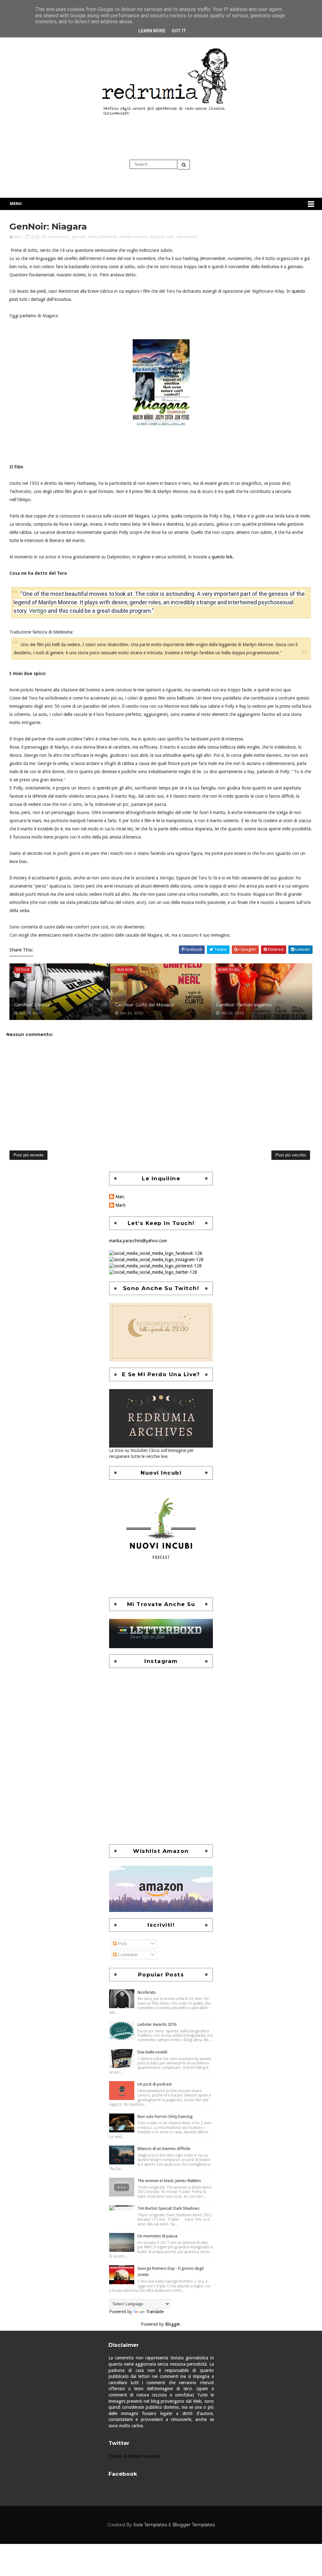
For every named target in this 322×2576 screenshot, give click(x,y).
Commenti (127, 1955)
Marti (120, 1205)
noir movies (187, 237)
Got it (179, 31)
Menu (16, 204)
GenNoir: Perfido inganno (244, 1005)
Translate (155, 2312)
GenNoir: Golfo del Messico (145, 1005)
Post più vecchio (291, 1155)
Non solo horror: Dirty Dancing (165, 2116)
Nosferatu (147, 1992)
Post (122, 1944)
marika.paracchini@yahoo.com (138, 1241)
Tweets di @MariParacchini (134, 2456)
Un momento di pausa (157, 2236)
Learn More (152, 31)
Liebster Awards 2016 (157, 2024)
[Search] (184, 165)
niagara (157, 237)
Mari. (120, 1197)
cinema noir (59, 237)
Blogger (173, 2324)
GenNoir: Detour (32, 1005)
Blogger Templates (194, 2525)
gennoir (79, 237)
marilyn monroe (133, 237)
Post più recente (28, 1155)
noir (170, 237)
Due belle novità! (152, 2052)
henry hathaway (103, 237)
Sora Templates (150, 2525)
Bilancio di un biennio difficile (164, 2149)
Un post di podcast (155, 2084)
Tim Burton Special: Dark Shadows (168, 2208)
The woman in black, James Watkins (169, 2181)
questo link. (223, 557)
